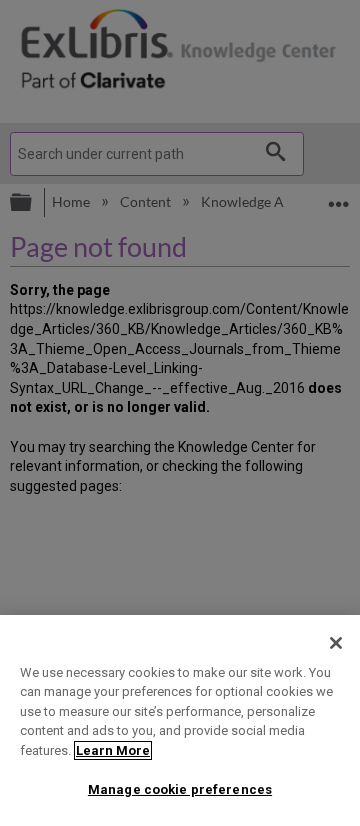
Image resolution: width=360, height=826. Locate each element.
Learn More (113, 750)
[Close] (336, 643)
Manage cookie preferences (180, 789)
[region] (180, 720)
